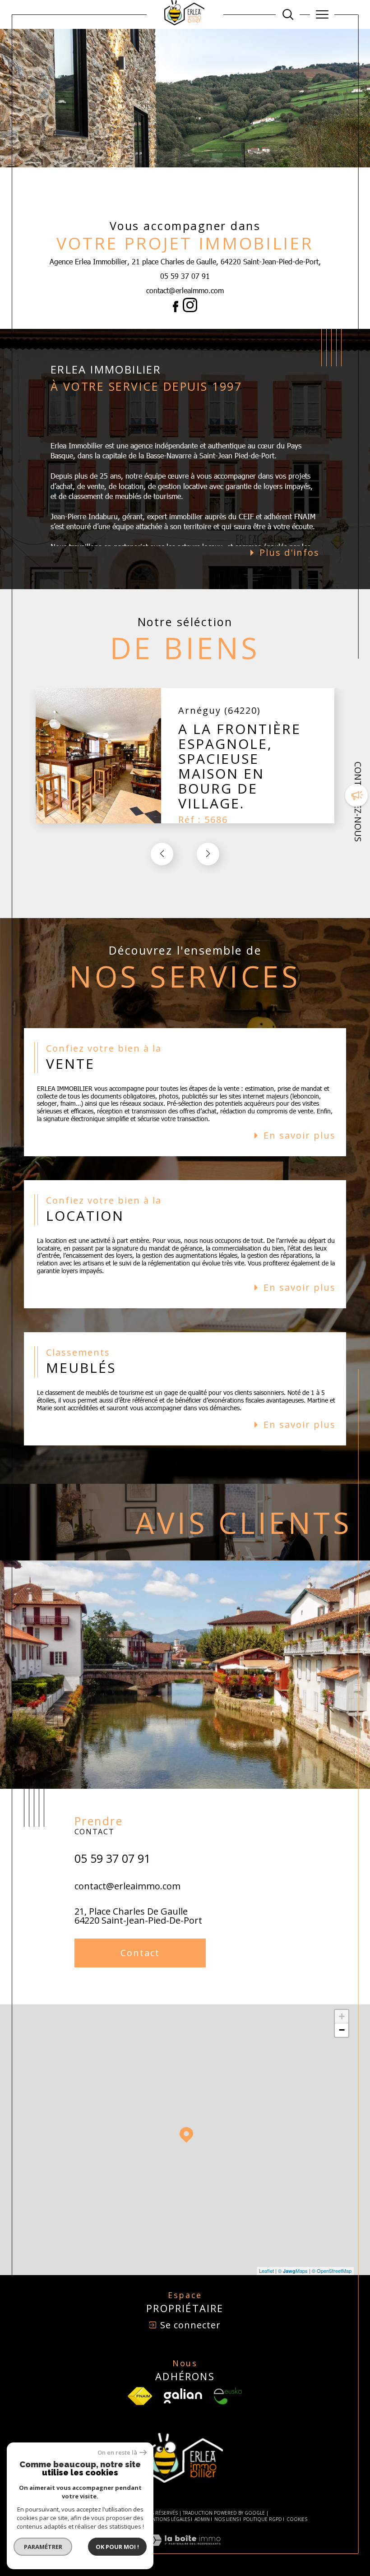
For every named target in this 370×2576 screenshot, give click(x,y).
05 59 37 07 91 (185, 276)
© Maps (293, 2271)
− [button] (342, 2030)
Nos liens (227, 2519)
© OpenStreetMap (332, 2271)
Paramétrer (43, 2547)
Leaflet (266, 2271)
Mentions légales (168, 2519)
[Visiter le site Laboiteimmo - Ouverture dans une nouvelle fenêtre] (185, 2549)
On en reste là (117, 2453)
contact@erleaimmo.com (185, 290)
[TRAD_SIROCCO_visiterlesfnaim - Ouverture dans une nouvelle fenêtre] (140, 2396)
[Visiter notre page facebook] (176, 309)
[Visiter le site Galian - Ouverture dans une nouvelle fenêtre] (183, 2396)
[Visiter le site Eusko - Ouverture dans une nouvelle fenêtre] (228, 2396)
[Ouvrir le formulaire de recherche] (288, 14)
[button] (208, 854)
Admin (202, 2519)
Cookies (297, 2520)
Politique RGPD (263, 2519)
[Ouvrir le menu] (322, 14)
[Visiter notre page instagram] (188, 309)
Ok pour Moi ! (117, 2547)
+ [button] (342, 2016)
